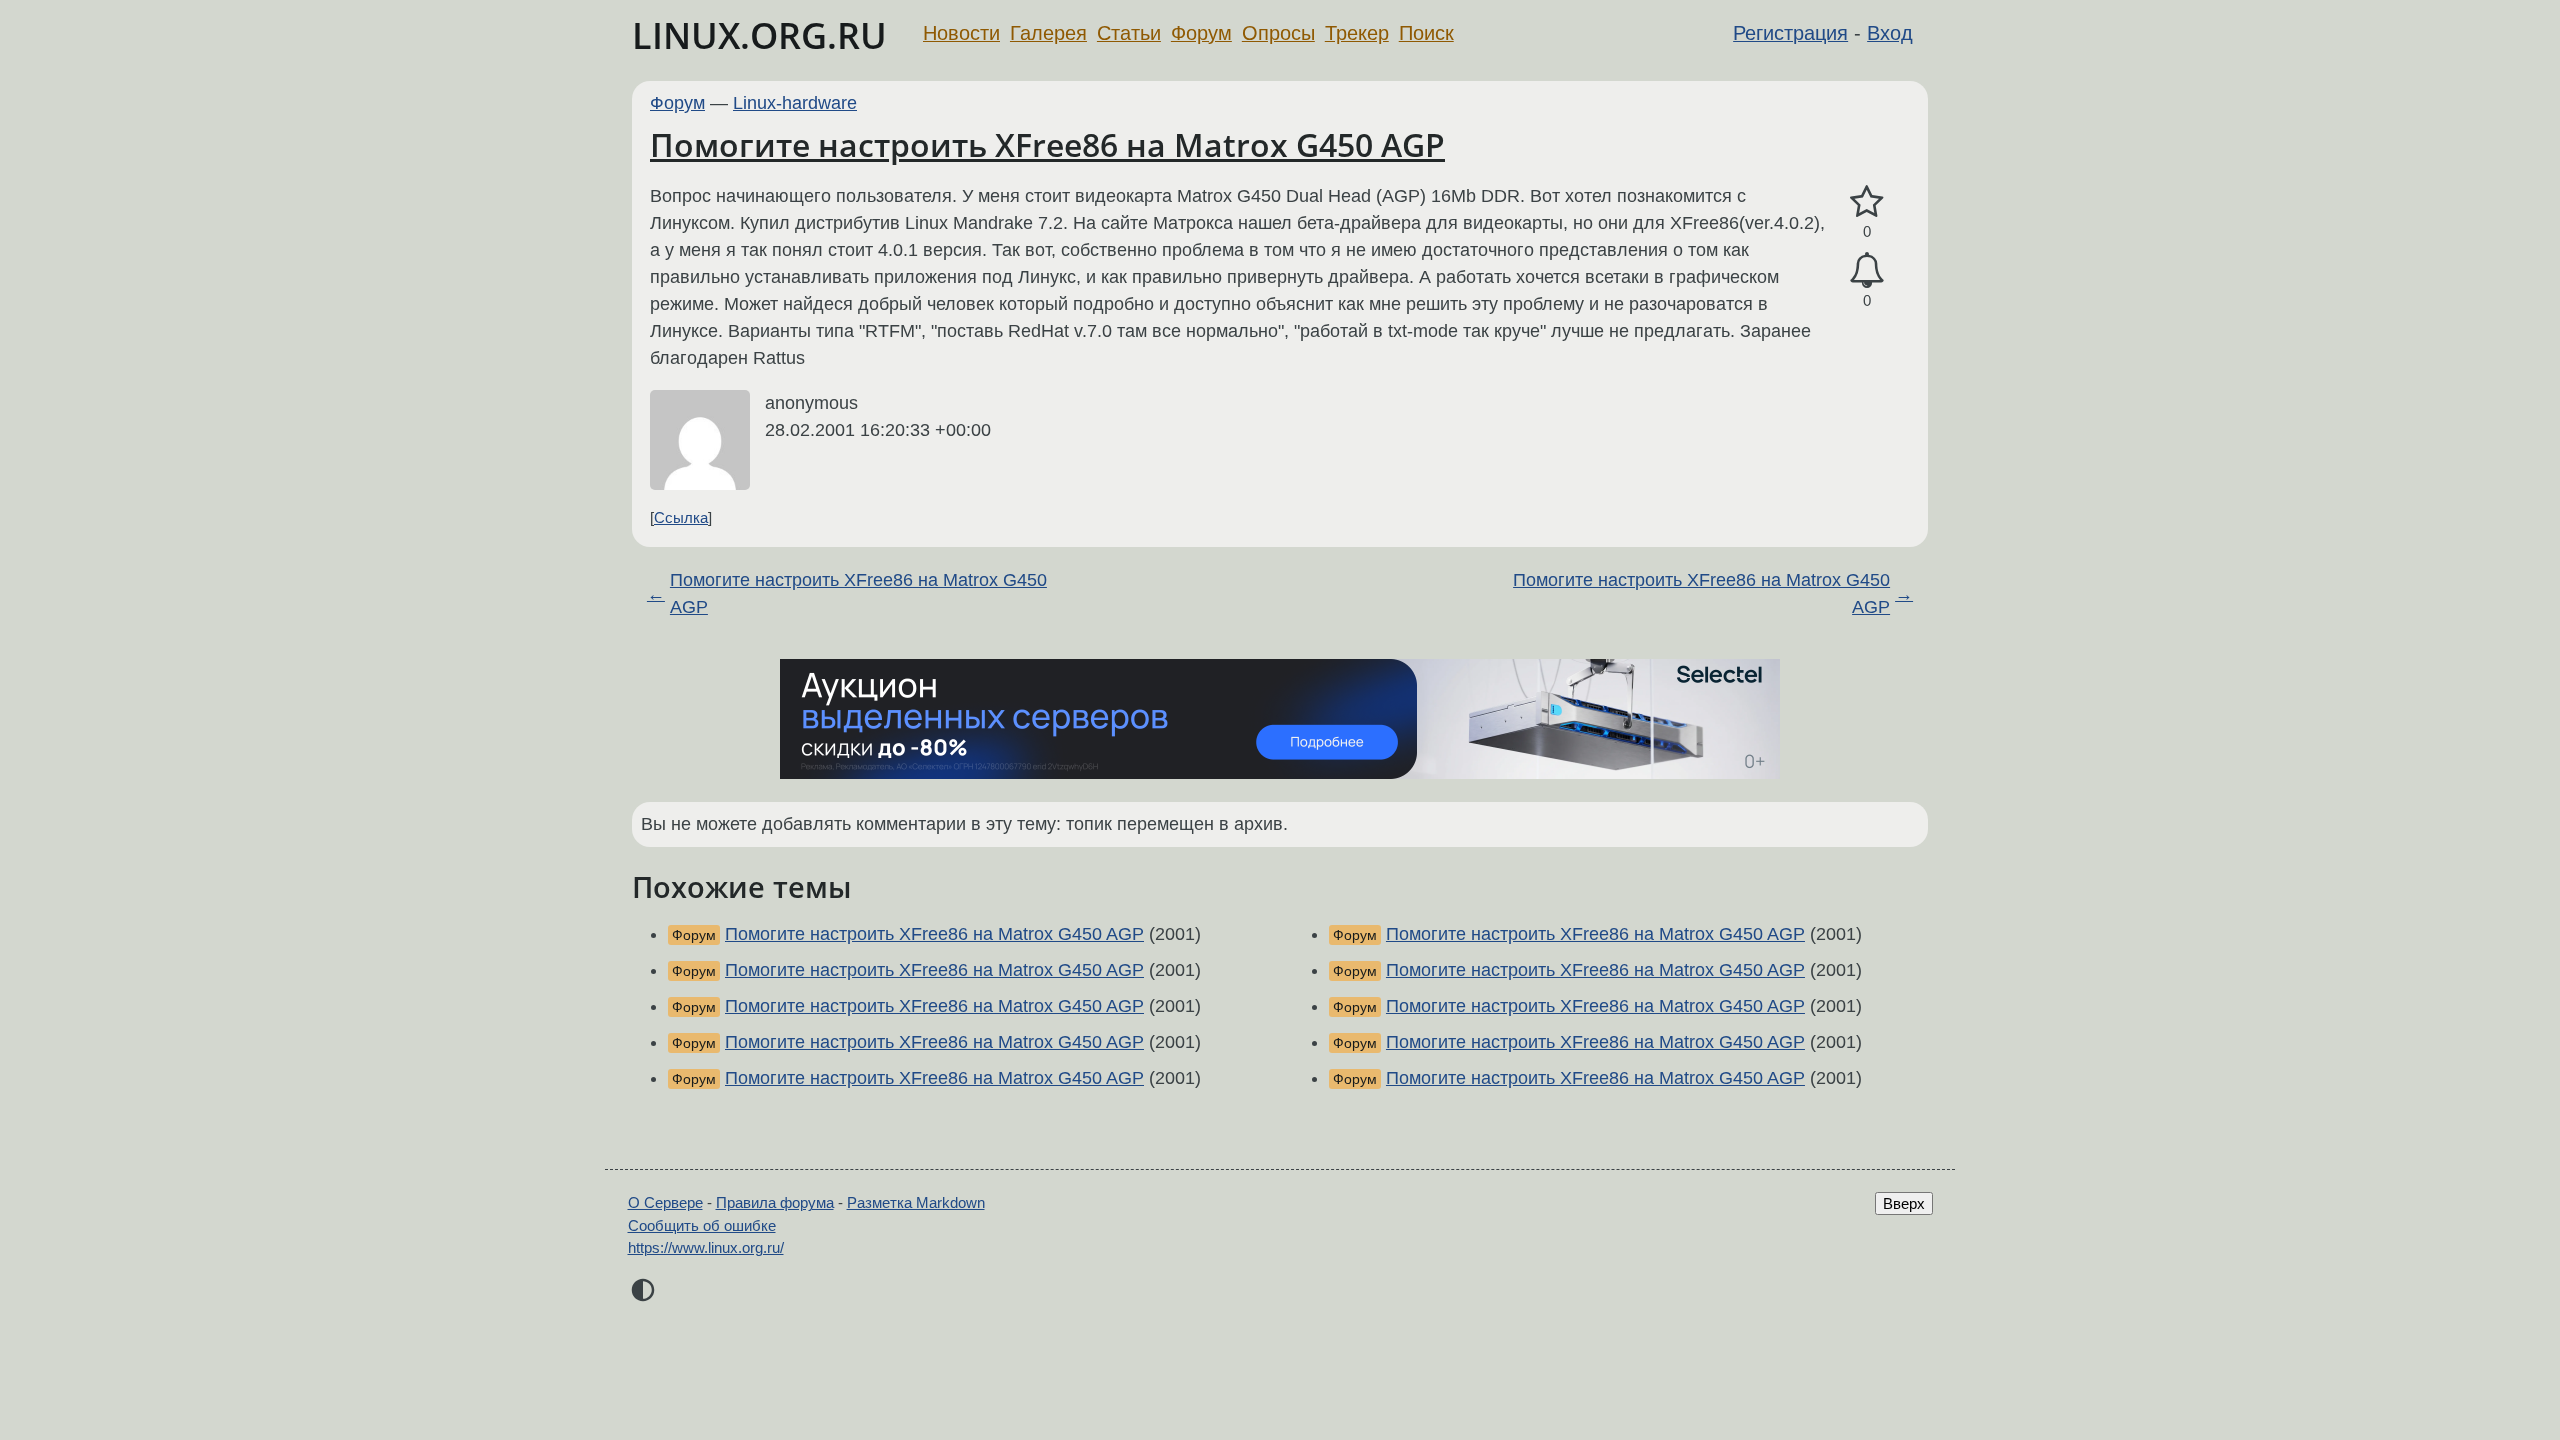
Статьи (1129, 33)
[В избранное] (1867, 202)
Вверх (1904, 1203)
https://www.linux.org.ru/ (706, 1247)
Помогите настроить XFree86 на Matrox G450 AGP (1047, 144)
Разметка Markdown (916, 1202)
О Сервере (665, 1202)
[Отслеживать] (1867, 270)
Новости (961, 33)
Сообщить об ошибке (702, 1225)
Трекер (1357, 33)
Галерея (1048, 33)
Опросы (1278, 33)
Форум (1201, 33)
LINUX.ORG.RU (759, 35)
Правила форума (775, 1202)
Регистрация (1790, 33)
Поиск (1426, 33)
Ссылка (681, 517)
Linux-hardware (795, 103)
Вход (1890, 33)
